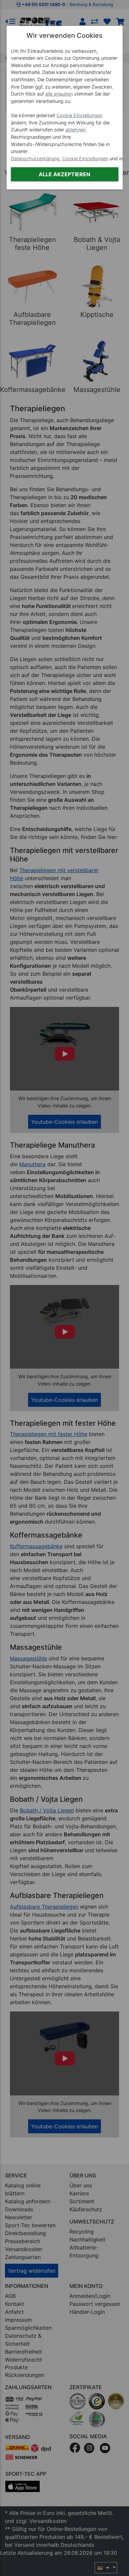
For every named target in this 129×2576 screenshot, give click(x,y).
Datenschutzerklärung (35, 158)
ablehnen (76, 130)
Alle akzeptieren (64, 174)
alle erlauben (59, 94)
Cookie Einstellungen (80, 115)
